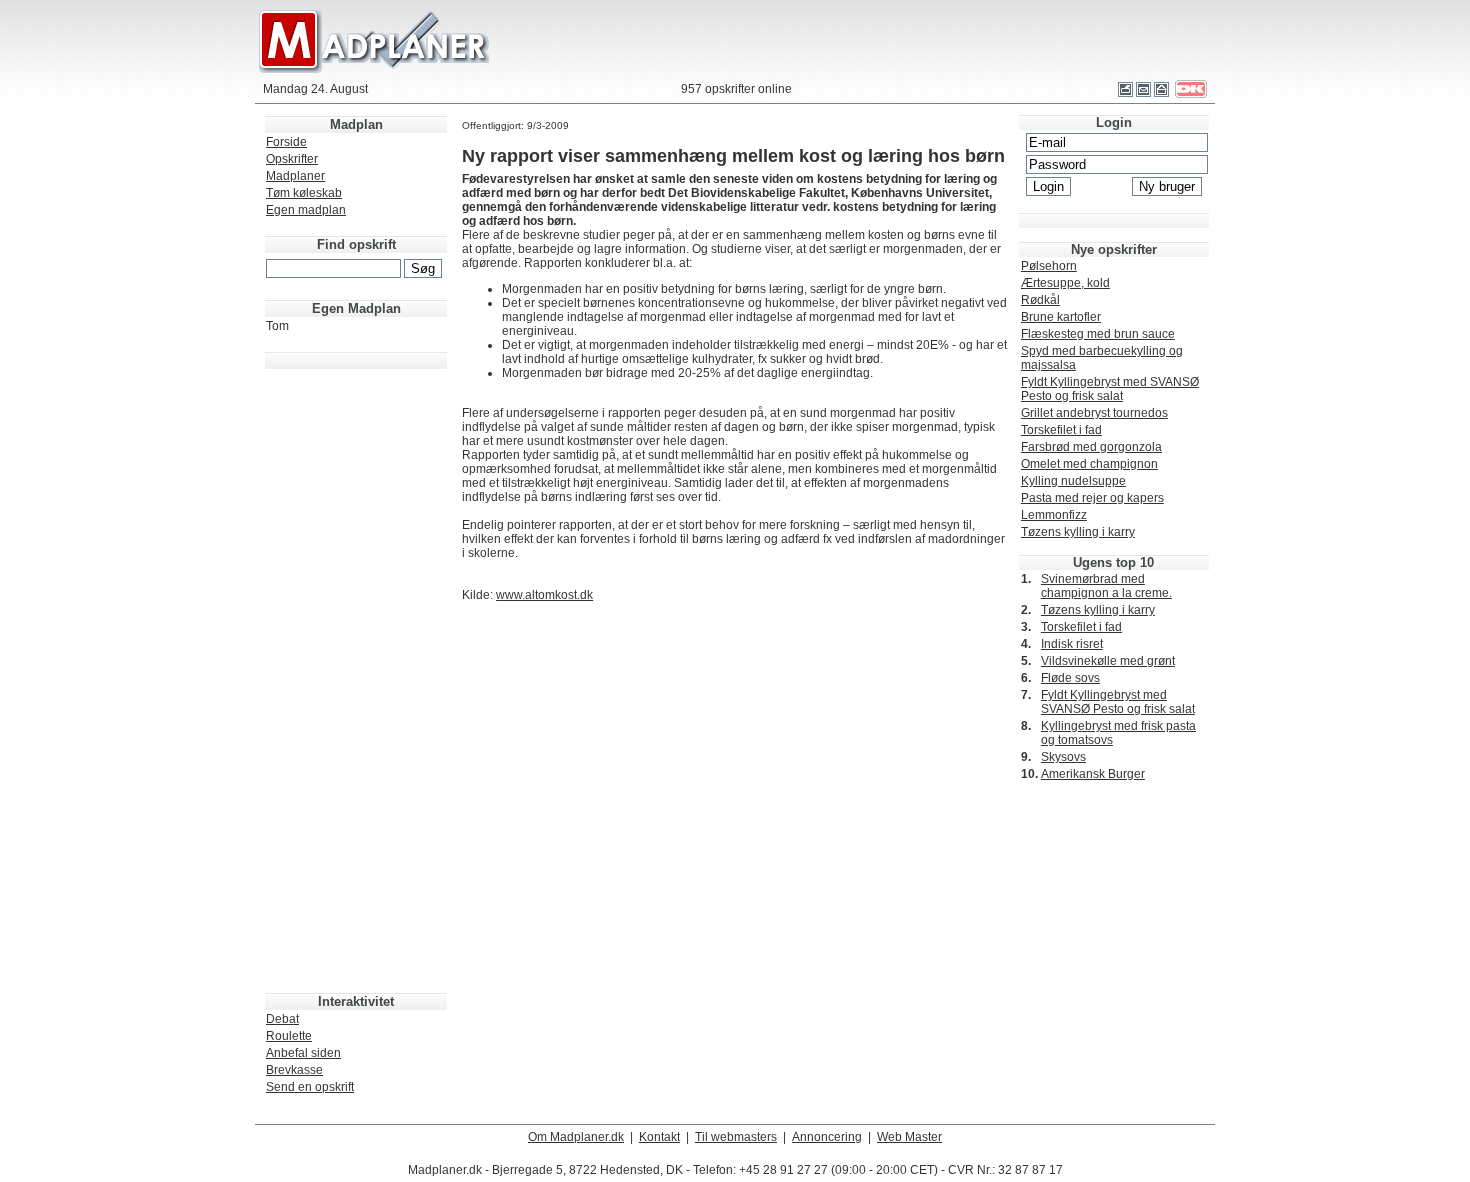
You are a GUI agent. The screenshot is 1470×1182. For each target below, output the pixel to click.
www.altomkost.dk (544, 595)
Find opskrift (356, 244)
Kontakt (659, 1137)
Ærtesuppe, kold (1065, 283)
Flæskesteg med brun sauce (1098, 334)
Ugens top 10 (1113, 562)
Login (1114, 122)
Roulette (289, 1036)
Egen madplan (306, 210)
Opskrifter (292, 159)
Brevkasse (294, 1070)
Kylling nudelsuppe (1073, 481)
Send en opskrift (310, 1087)
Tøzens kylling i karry (1078, 532)
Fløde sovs (1070, 678)
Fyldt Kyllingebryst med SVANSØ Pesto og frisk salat (1110, 389)
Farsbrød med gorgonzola (1091, 447)
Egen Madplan (356, 308)
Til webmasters (736, 1137)
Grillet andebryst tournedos (1094, 413)
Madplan (356, 124)
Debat (282, 1019)
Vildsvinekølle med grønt (1108, 661)
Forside (286, 142)
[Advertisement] (356, 671)
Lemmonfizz (1054, 515)
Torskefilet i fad (1061, 430)
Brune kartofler (1061, 317)
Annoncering (827, 1137)
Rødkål (1040, 300)
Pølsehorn (1049, 266)
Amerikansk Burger (1093, 774)
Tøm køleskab (304, 193)
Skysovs (1063, 757)
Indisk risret (1072, 644)
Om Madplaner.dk (576, 1137)
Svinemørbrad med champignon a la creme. (1106, 586)
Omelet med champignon (1089, 464)
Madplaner (295, 176)
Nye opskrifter (1114, 249)
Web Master (909, 1137)
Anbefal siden (303, 1053)
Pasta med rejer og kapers (1092, 498)
